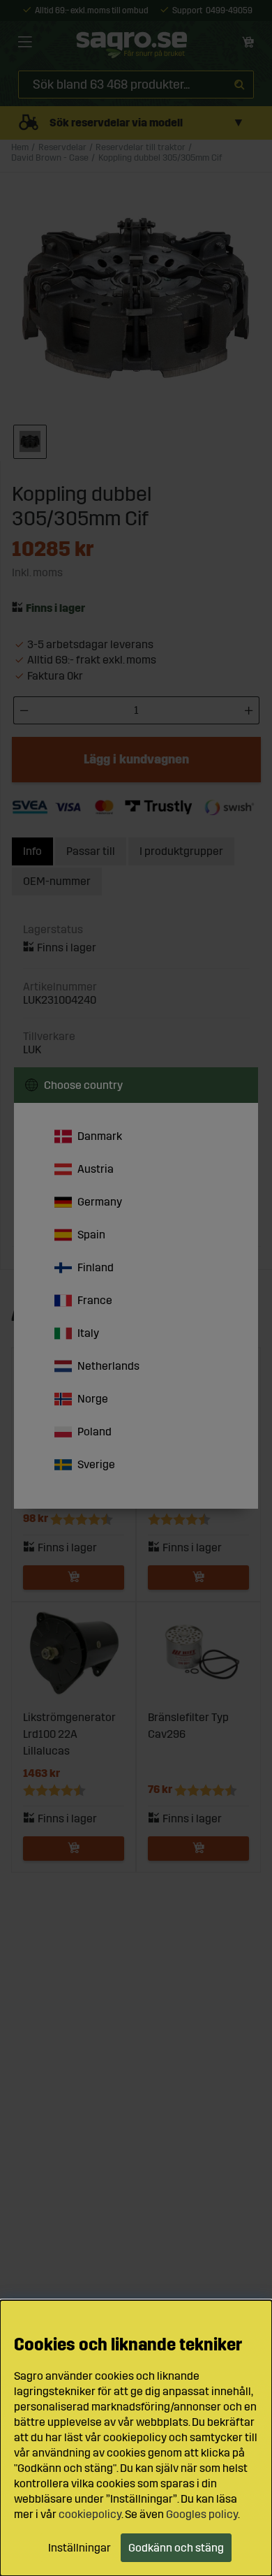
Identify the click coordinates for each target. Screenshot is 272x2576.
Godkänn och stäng (176, 2548)
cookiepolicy (90, 2514)
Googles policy (202, 2514)
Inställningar (80, 2548)
